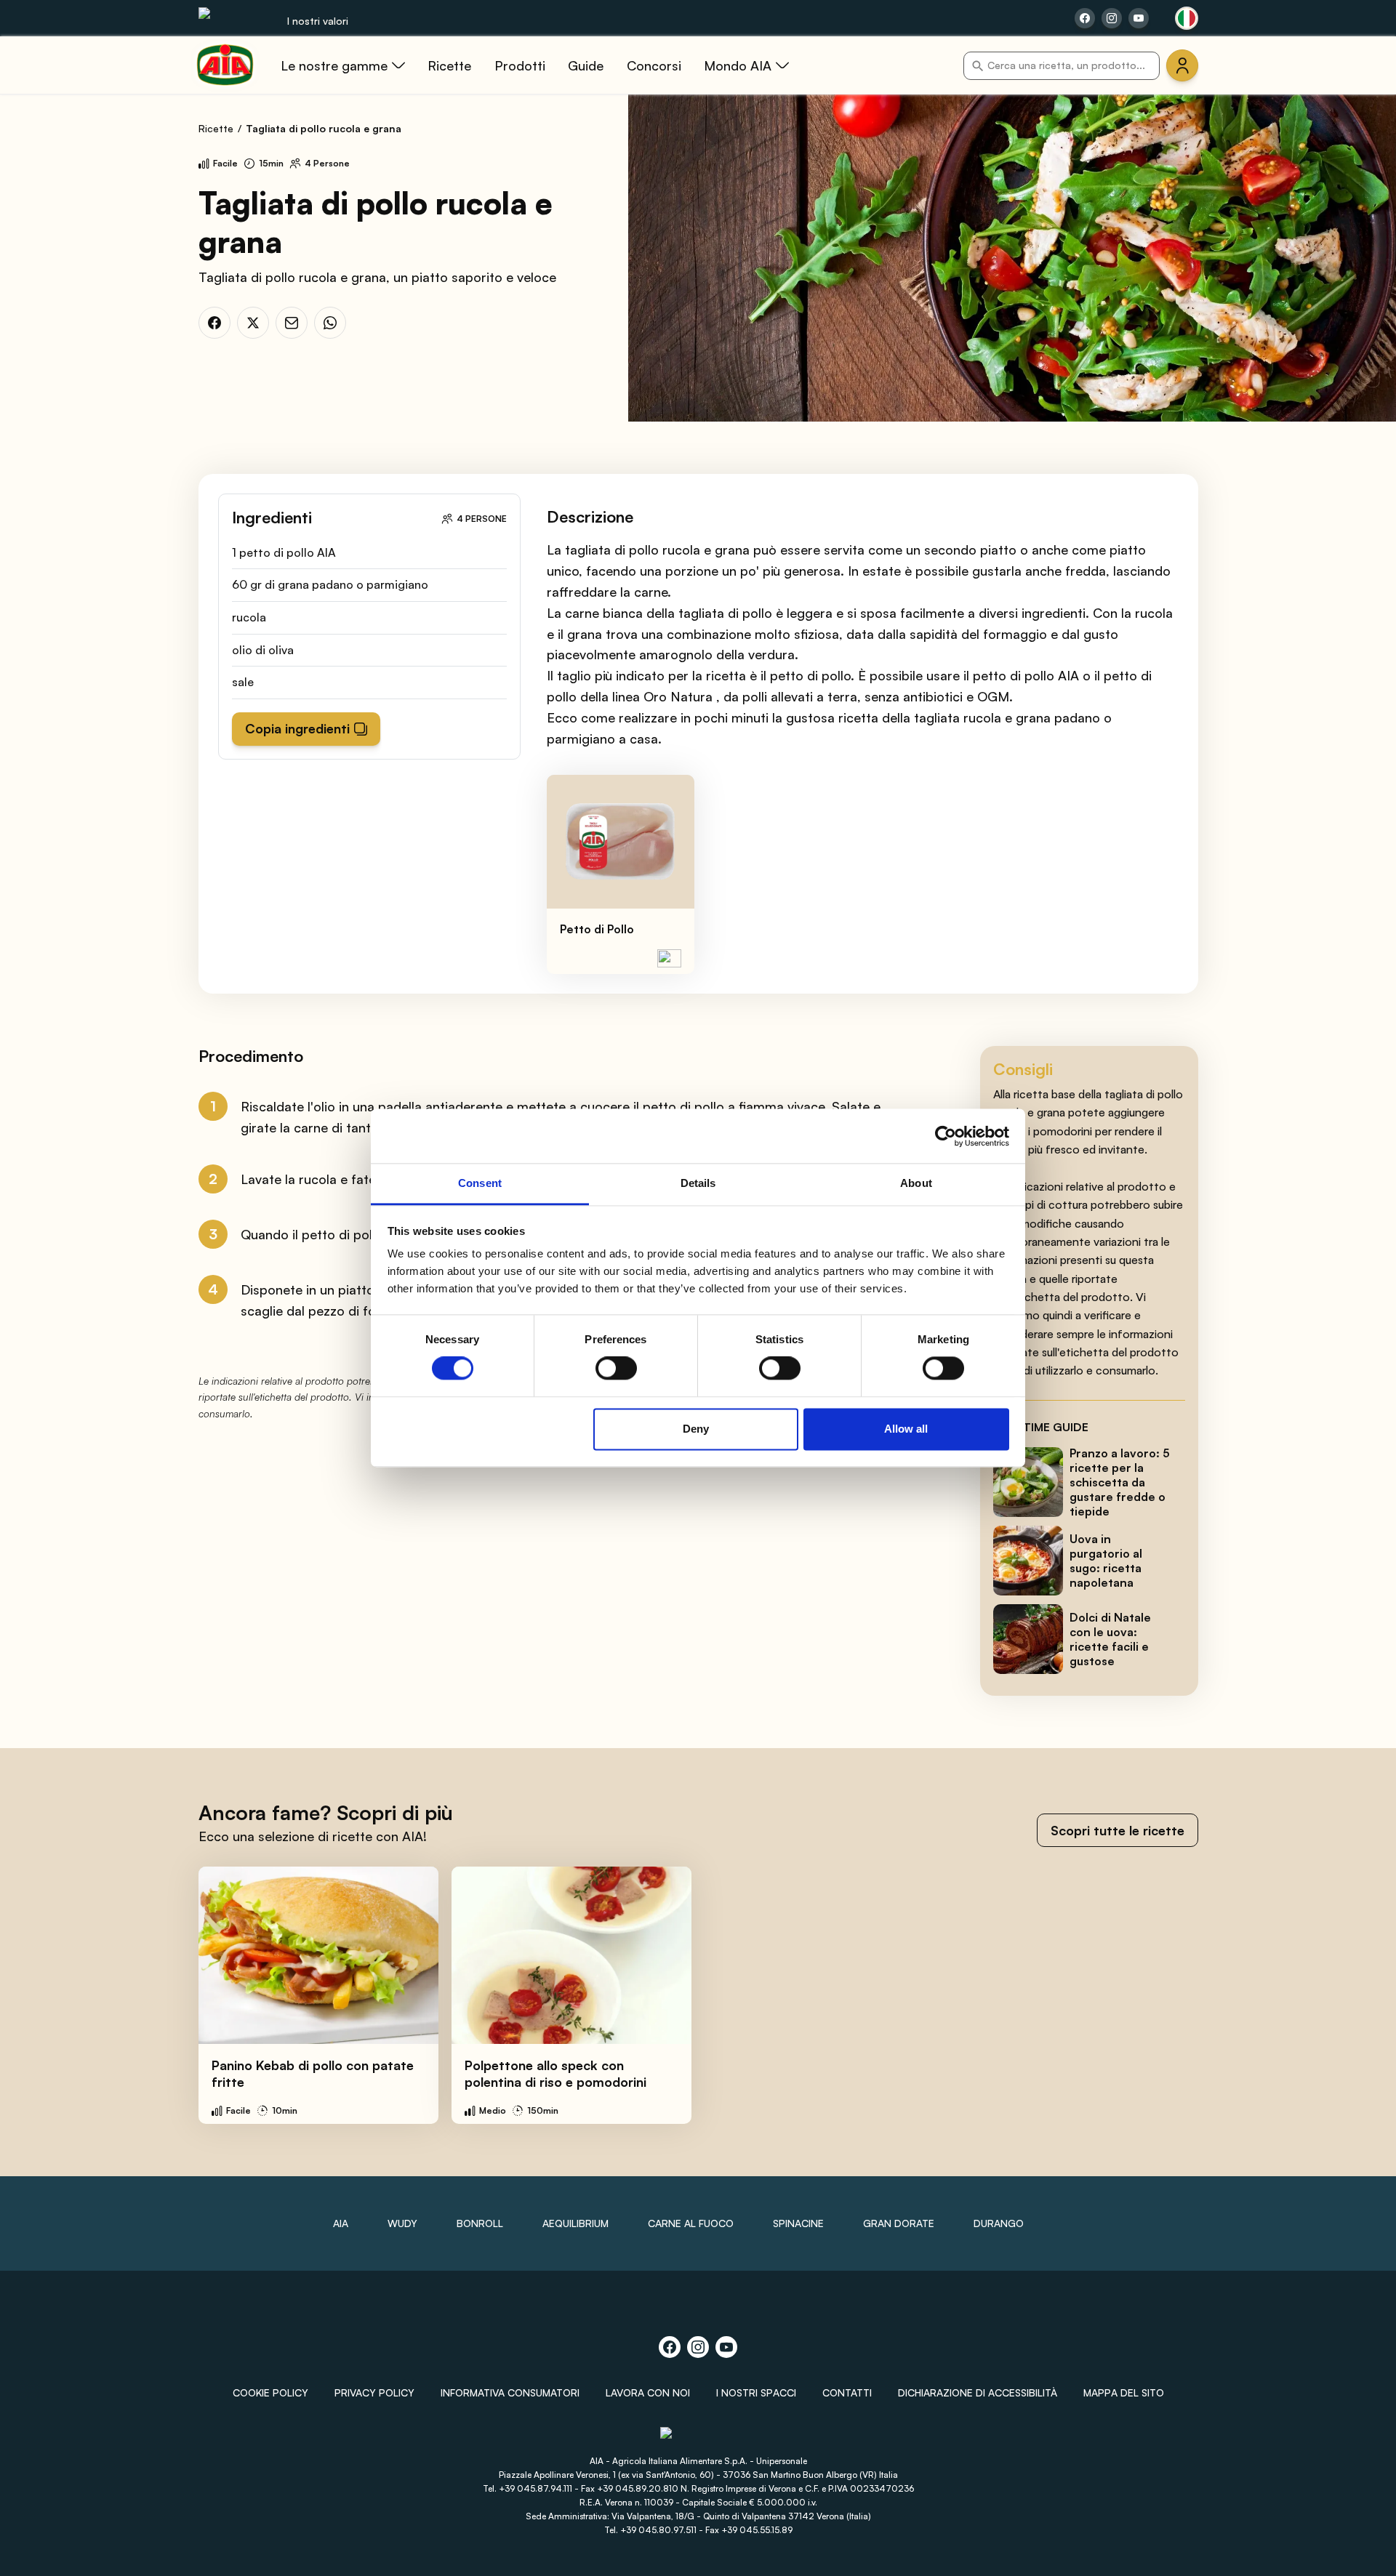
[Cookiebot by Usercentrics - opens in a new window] (946, 1136)
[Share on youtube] (1139, 18)
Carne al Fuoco (691, 2223)
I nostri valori (318, 21)
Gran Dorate (899, 2223)
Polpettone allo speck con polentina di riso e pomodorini (555, 2073)
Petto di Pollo (597, 929)
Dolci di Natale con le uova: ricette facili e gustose (1110, 1639)
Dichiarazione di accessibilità (978, 2392)
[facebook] (214, 323)
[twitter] (253, 323)
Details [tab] (698, 1183)
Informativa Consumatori (510, 2392)
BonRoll (480, 2223)
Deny (696, 1429)
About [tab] (916, 1183)
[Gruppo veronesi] (698, 2440)
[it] (1187, 18)
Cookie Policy (270, 2392)
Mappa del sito (1124, 2392)
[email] (292, 323)
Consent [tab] (480, 1183)
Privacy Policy (374, 2392)
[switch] (616, 1369)
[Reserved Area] (1182, 65)
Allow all (906, 1429)
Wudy (402, 2223)
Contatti (847, 2392)
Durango (999, 2223)
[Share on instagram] (1112, 18)
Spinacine (798, 2223)
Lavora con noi (648, 2392)
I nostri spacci (756, 2392)
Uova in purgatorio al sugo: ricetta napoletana (1106, 1561)
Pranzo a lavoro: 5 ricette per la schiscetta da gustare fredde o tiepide (1120, 1482)
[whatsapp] (330, 323)
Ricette (216, 128)
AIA (341, 2223)
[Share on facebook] (1085, 18)
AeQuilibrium (575, 2223)
